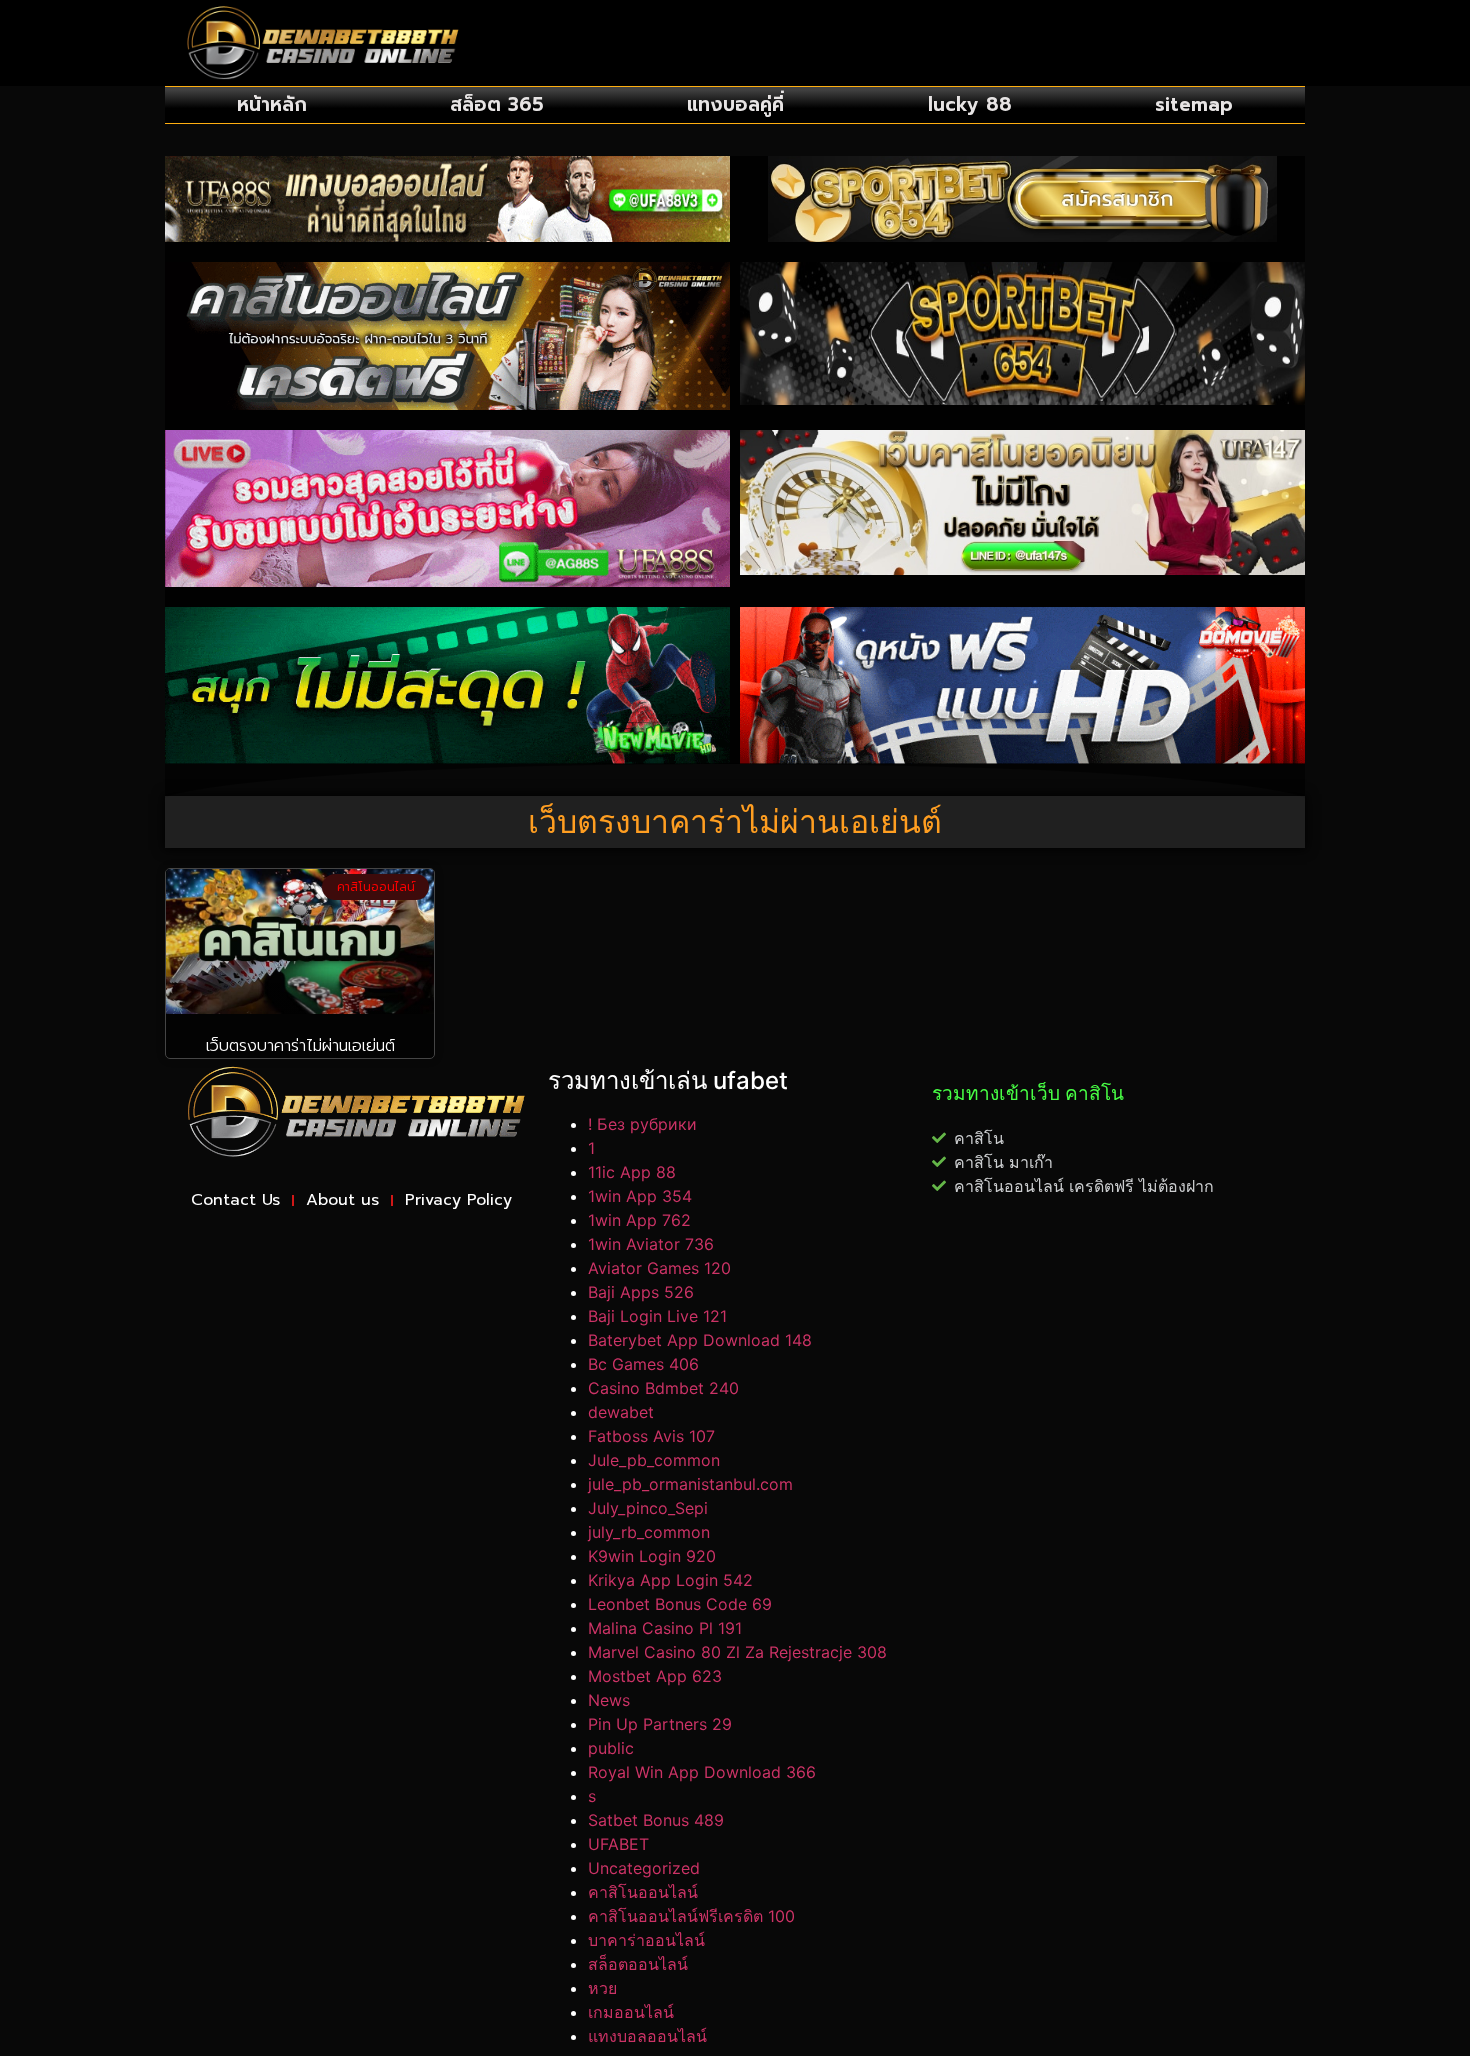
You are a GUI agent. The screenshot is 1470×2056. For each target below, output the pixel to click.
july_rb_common (649, 1532)
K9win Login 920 (652, 1556)
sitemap (1194, 104)
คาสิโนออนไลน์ (643, 1892)
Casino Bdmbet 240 (663, 1388)
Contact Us (235, 1200)
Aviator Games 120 (659, 1268)
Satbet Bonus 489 (656, 1820)
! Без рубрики (642, 1124)
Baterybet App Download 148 (700, 1340)
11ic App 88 (632, 1172)
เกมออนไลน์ (631, 2012)
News (609, 1700)
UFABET (618, 1844)
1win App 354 (640, 1196)
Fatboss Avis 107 (651, 1436)
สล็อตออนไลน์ (638, 1964)
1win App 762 (639, 1220)
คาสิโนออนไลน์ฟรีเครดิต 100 (691, 1916)
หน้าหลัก (272, 104)
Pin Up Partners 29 (660, 1724)
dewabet (621, 1412)
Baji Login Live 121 (657, 1316)
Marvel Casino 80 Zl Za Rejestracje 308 (737, 1652)
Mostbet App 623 (655, 1676)
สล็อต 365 (497, 104)
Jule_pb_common (654, 1460)
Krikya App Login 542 (670, 1580)
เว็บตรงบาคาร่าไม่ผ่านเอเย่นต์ (300, 1046)
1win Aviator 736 (651, 1244)
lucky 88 (970, 104)
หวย (602, 1988)
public (611, 1748)
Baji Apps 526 (641, 1292)
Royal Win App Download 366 (702, 1772)
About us (342, 1200)
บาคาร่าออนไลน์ (646, 1940)
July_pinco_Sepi (648, 1508)
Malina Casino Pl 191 (665, 1628)
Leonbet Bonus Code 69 (680, 1604)
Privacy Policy (458, 1200)
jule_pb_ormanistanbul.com (690, 1484)
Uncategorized (644, 1868)
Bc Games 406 (643, 1364)
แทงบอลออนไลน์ (647, 2036)
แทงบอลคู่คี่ (735, 104)
